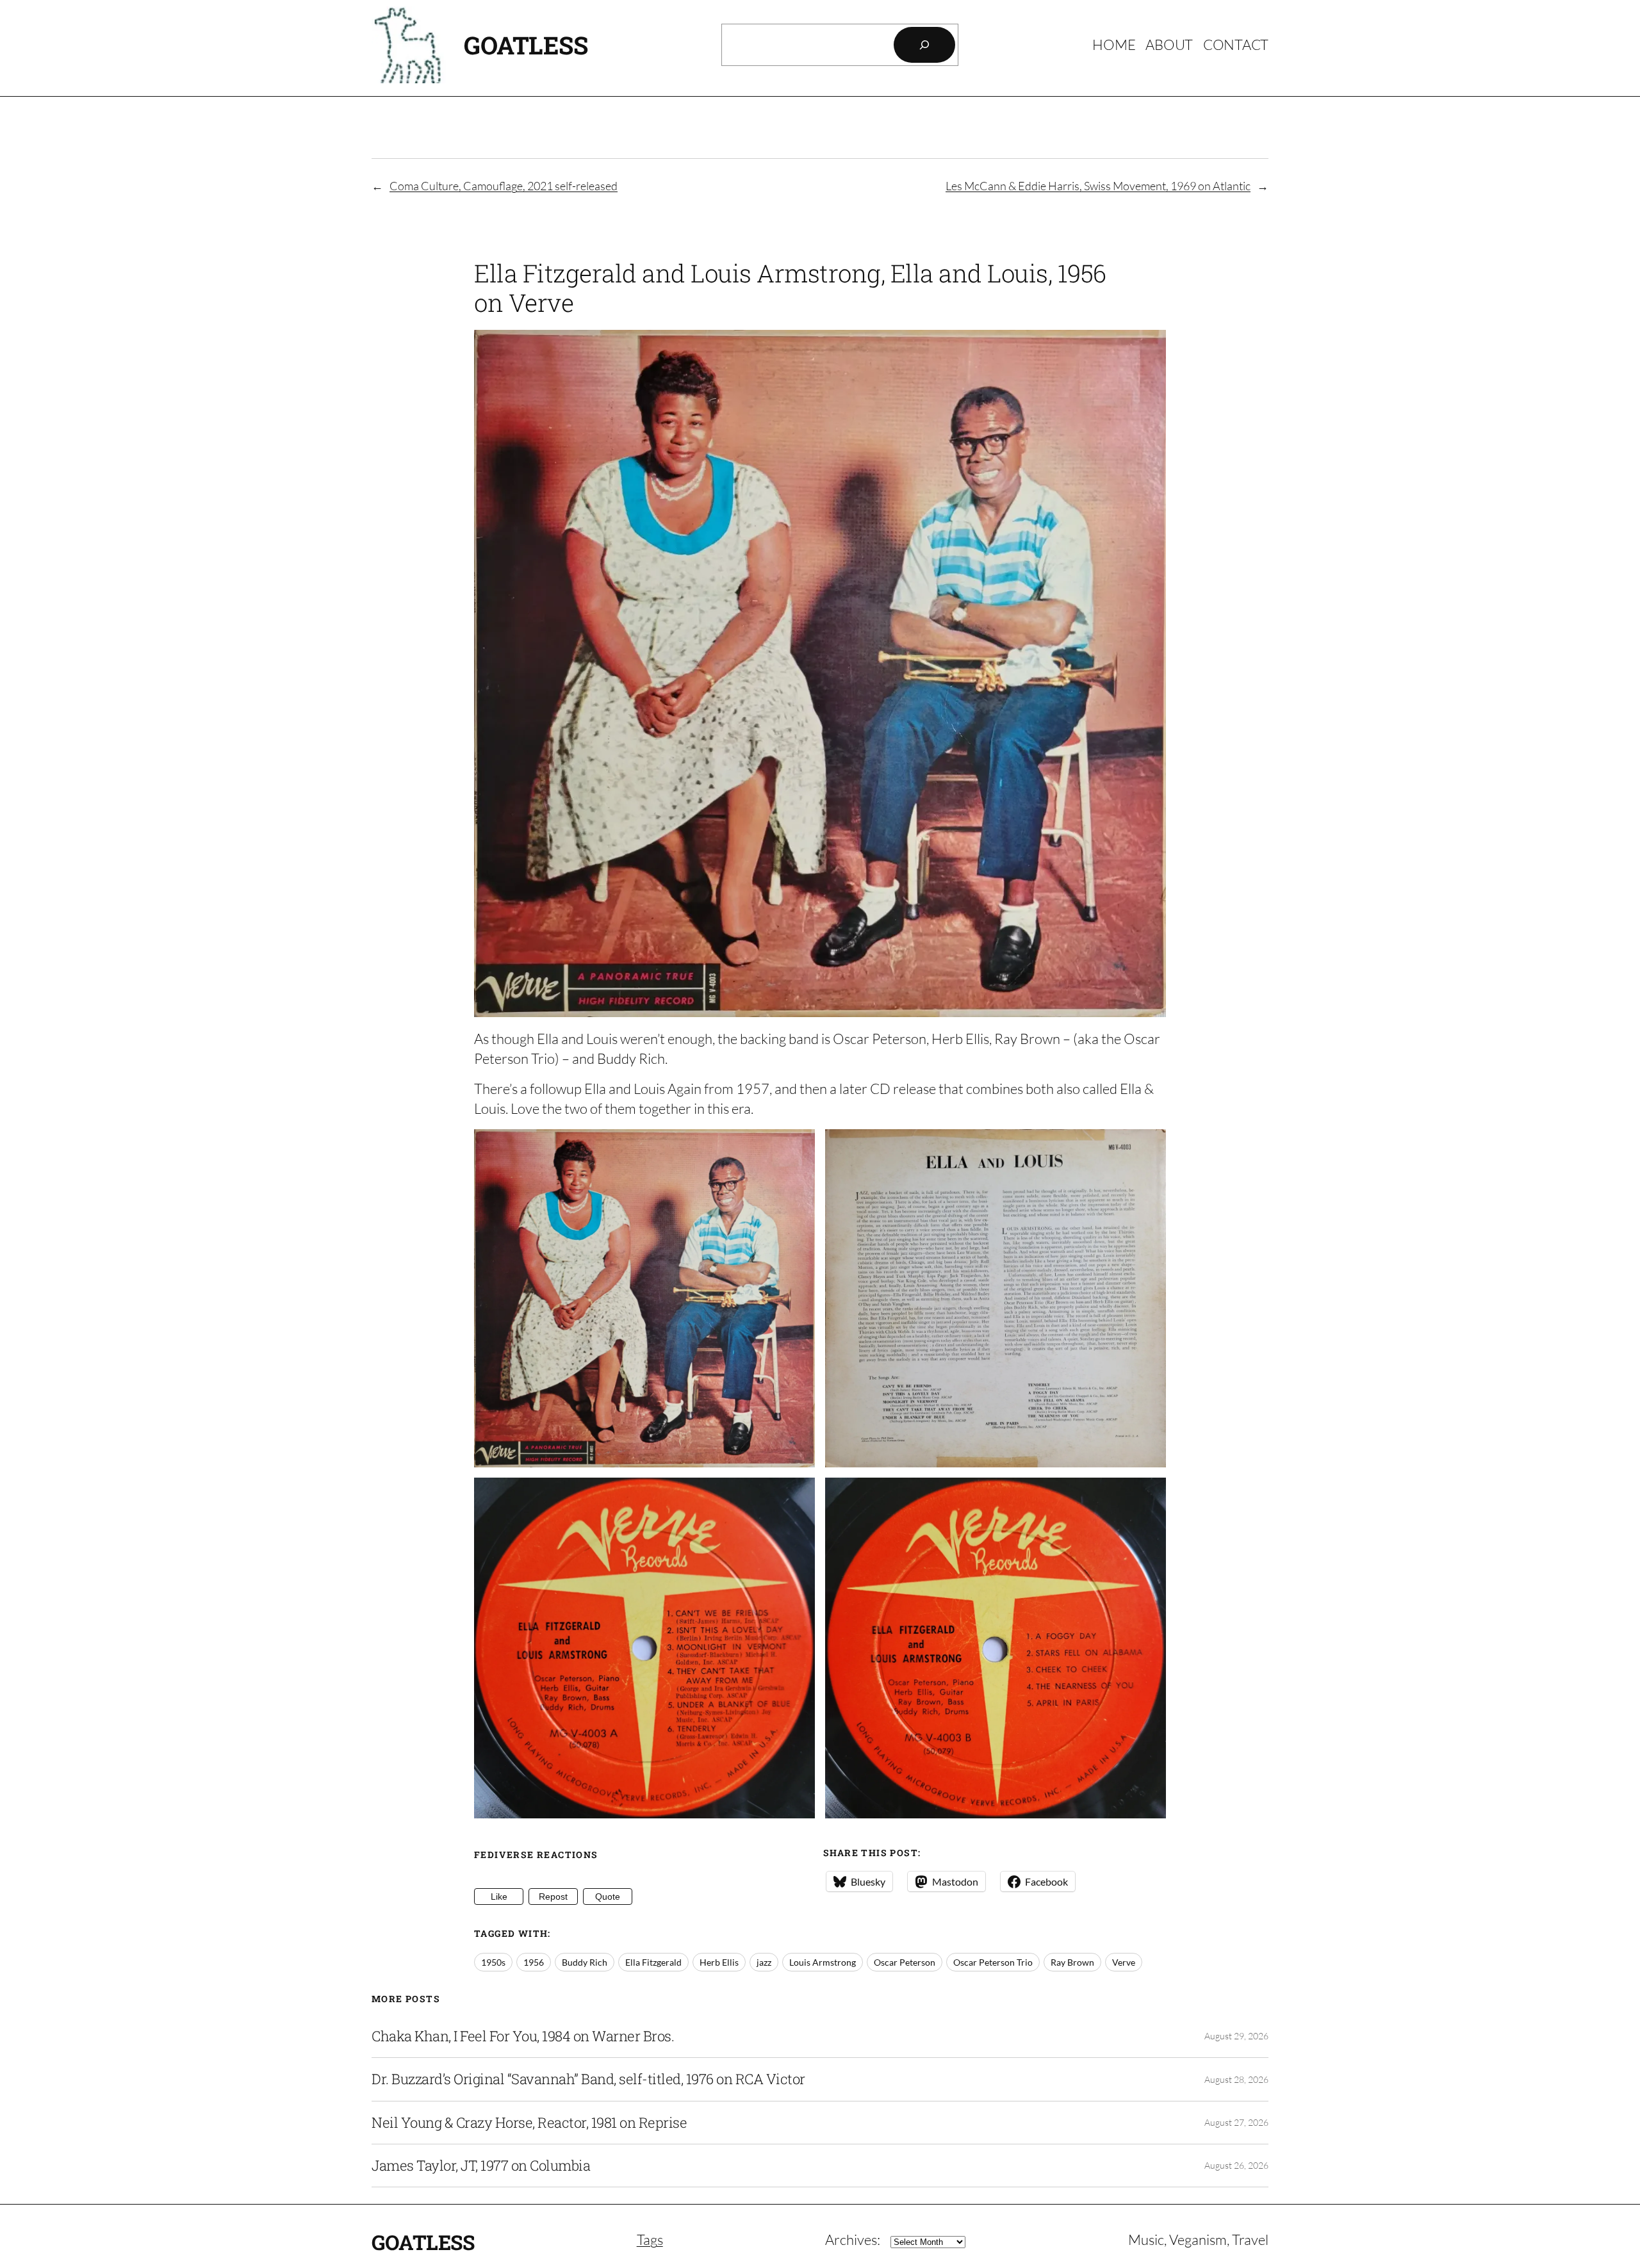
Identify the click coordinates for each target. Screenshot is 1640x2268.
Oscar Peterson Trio (993, 1962)
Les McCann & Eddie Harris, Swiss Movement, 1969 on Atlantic (1098, 186)
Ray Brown (1072, 1962)
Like (499, 1897)
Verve (1124, 1962)
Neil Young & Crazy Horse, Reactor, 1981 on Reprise (529, 2123)
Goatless (526, 45)
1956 (534, 1962)
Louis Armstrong (823, 1962)
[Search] (924, 45)
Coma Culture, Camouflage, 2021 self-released (504, 186)
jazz (764, 1962)
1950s (493, 1962)
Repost (553, 1897)
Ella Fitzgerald (653, 1962)
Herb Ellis (719, 1962)
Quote (608, 1897)
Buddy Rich (585, 1962)
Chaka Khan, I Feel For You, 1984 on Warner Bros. (523, 2036)
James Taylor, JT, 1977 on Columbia (481, 2166)
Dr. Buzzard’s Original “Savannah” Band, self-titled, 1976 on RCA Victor (588, 2079)
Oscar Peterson (905, 1962)
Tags (650, 2239)
